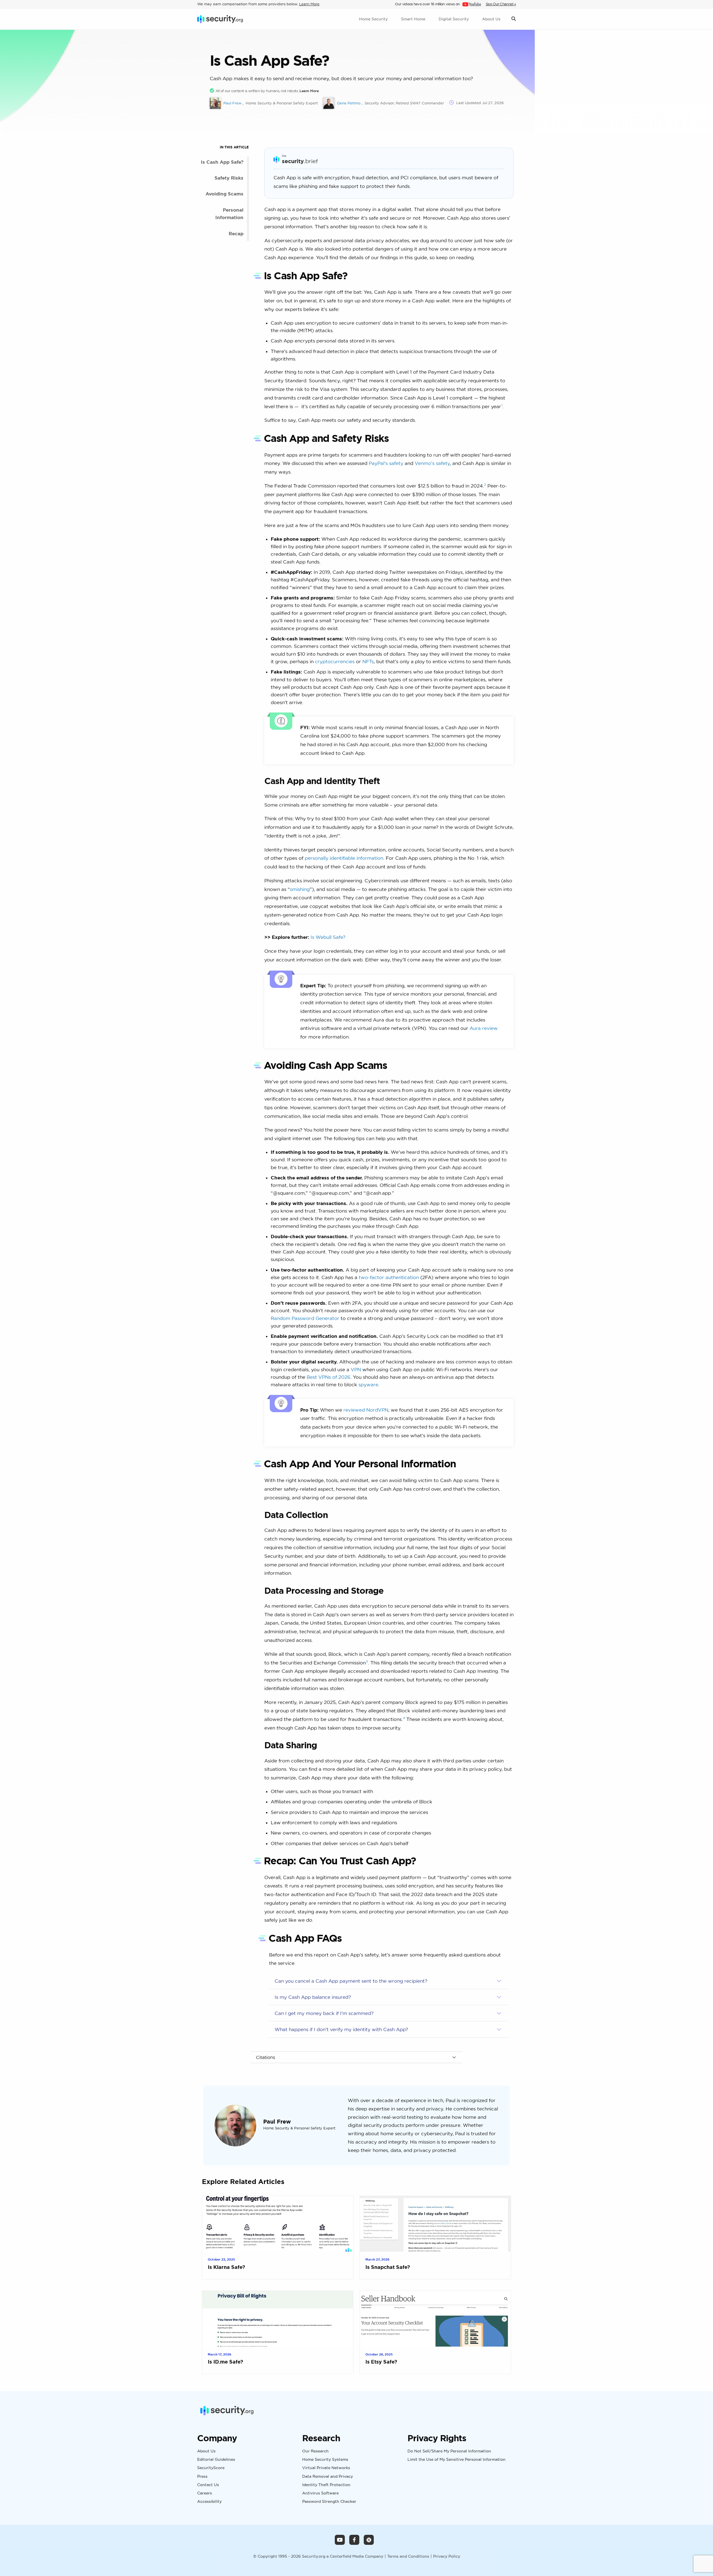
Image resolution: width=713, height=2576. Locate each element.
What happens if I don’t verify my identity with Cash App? (341, 2029)
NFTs (368, 661)
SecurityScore (211, 2468)
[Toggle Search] (514, 19)
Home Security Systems (325, 2460)
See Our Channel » (501, 4)
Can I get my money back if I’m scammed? (324, 2013)
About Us (206, 2451)
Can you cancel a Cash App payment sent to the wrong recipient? (351, 1981)
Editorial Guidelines (216, 2460)
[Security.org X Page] (369, 2540)
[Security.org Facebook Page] (354, 2540)
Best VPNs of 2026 (329, 1377)
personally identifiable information (344, 858)
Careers (205, 2493)
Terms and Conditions (408, 2556)
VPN (356, 1369)
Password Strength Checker (329, 2501)
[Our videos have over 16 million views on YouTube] (471, 4)
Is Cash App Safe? (222, 162)
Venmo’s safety (432, 463)
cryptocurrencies (335, 661)
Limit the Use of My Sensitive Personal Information (456, 2460)
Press (202, 2476)
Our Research (315, 2451)
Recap (236, 233)
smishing (300, 889)
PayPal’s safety (386, 463)
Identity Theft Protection (326, 2485)
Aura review (484, 1028)
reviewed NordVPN (366, 1410)
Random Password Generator (305, 1318)
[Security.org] (220, 19)
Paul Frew (277, 2121)
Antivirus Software (320, 2493)
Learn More (309, 4)
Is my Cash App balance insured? (313, 1997)
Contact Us (208, 2485)
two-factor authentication (389, 1277)
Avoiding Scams (224, 194)
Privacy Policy (447, 2556)
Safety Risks (229, 178)
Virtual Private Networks (326, 2468)
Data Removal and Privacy (328, 2476)
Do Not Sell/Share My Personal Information (449, 2451)
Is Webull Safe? (328, 937)
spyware (368, 1384)
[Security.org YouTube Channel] (340, 2540)
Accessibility (209, 2501)
